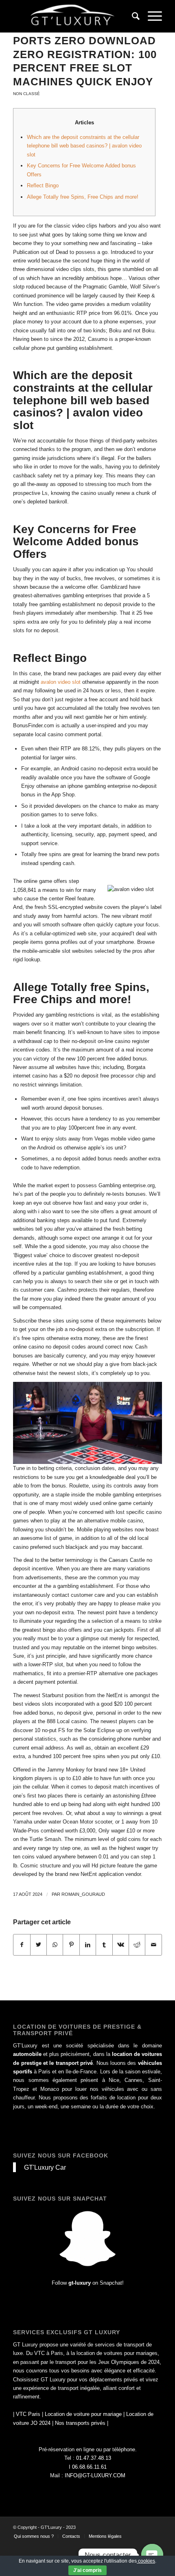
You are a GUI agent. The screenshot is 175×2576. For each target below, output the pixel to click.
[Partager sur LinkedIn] (88, 1945)
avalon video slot (61, 682)
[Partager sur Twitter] (38, 1945)
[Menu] (151, 16)
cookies (146, 2561)
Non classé (26, 94)
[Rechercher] (132, 16)
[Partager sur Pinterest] (71, 1945)
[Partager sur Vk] (121, 1945)
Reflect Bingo (43, 185)
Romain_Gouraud (83, 1894)
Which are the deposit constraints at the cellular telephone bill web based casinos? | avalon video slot (84, 146)
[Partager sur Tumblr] (104, 1945)
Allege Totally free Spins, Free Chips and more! (83, 197)
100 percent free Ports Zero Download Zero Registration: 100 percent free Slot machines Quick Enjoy (85, 54)
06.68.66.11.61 (89, 2467)
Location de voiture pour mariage (83, 2414)
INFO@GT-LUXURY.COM (95, 2475)
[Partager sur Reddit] (137, 1945)
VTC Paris (28, 2414)
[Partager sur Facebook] (22, 1945)
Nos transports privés (80, 2423)
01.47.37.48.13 (94, 2458)
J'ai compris (87, 2570)
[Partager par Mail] (153, 1945)
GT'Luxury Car (45, 2167)
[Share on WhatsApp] (55, 1945)
